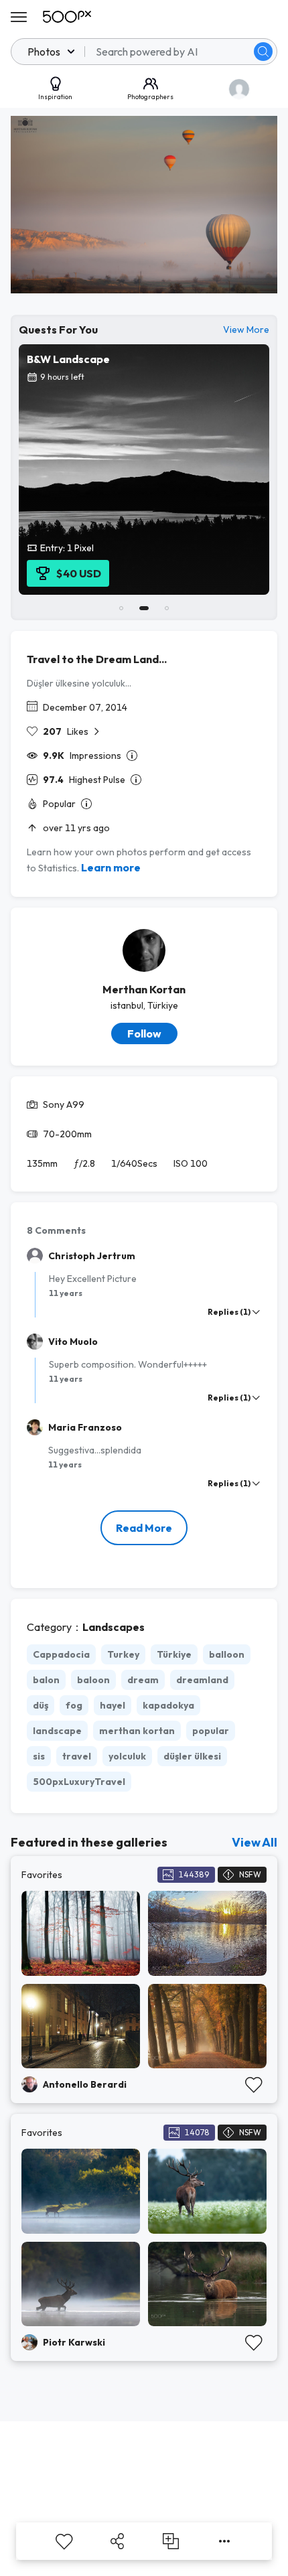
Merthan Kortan (144, 989)
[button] (263, 52)
